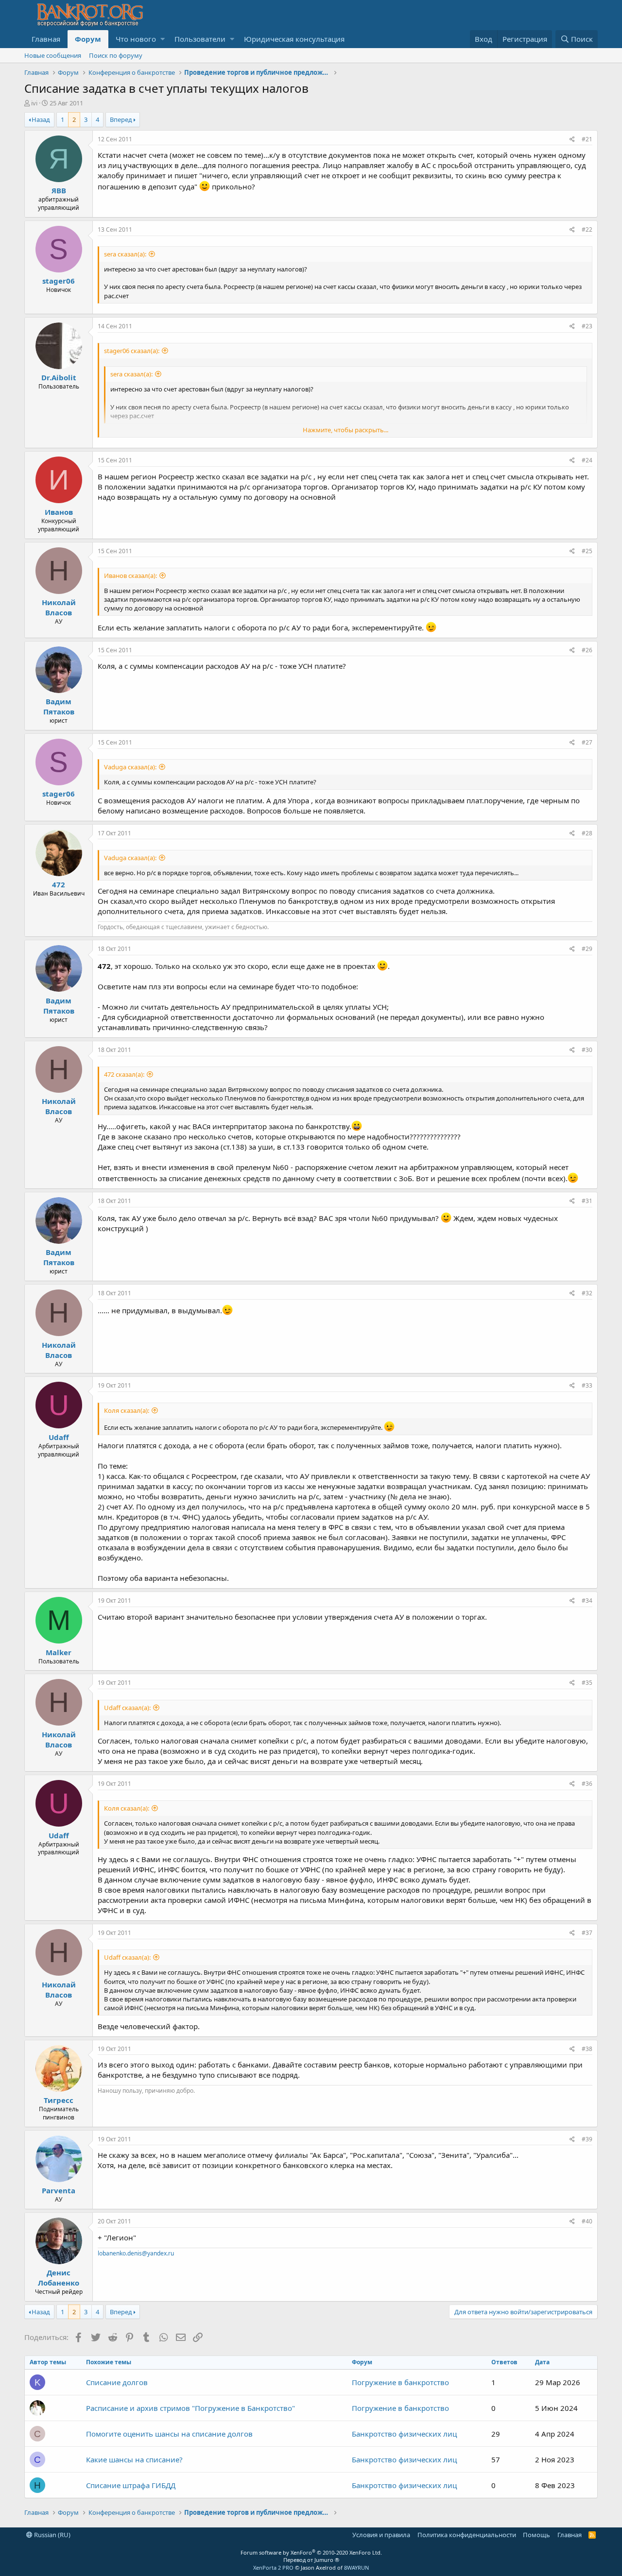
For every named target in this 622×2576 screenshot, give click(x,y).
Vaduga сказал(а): (130, 767)
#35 (587, 1683)
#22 (587, 229)
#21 (587, 139)
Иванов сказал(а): (130, 576)
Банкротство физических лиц (404, 2434)
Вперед (121, 119)
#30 (587, 1050)
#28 (587, 833)
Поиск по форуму (116, 55)
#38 (587, 2049)
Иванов (59, 512)
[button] (163, 39)
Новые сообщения (53, 55)
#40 (587, 2221)
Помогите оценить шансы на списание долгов (169, 2434)
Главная (46, 39)
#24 (587, 460)
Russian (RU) (52, 2535)
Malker (59, 1652)
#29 (587, 949)
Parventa (59, 2190)
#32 (587, 1293)
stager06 (59, 281)
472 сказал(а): (124, 1074)
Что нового (136, 39)
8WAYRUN (356, 2568)
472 (59, 884)
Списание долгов (117, 2382)
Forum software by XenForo (311, 2552)
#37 (587, 1933)
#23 (587, 326)
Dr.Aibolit (59, 377)
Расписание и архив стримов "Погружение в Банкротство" (190, 2408)
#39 (587, 2139)
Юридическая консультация (294, 39)
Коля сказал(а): (127, 1410)
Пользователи (200, 39)
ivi (34, 103)
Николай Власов (59, 607)
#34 (587, 1601)
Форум (88, 39)
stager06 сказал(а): (132, 351)
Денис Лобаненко (59, 2278)
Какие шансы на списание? (134, 2459)
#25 (587, 551)
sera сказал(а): (125, 254)
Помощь (536, 2535)
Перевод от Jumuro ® (311, 2560)
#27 (587, 742)
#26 (587, 650)
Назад (41, 119)
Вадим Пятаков (59, 706)
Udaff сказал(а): (127, 1708)
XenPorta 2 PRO (273, 2568)
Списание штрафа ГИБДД (131, 2485)
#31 (587, 1201)
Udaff (59, 1437)
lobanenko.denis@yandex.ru (136, 2253)
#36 (587, 1784)
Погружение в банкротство (400, 2382)
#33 (587, 1385)
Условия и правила (381, 2535)
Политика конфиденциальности (467, 2535)
